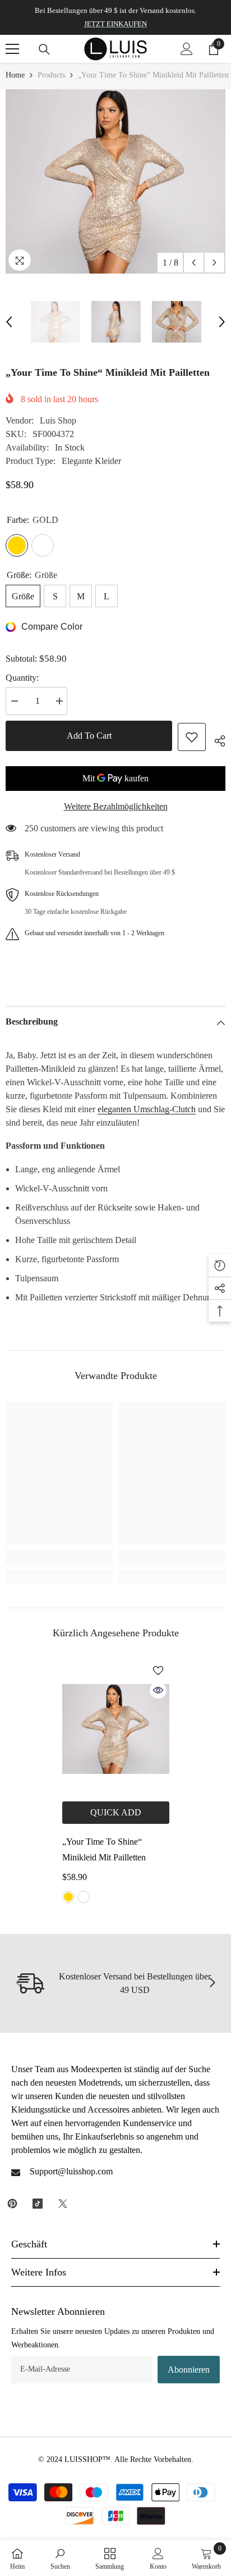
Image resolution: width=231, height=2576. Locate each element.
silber (84, 1897)
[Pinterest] (12, 2204)
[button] (194, 263)
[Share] (216, 739)
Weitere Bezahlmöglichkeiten (116, 806)
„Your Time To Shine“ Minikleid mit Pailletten (104, 1849)
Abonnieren (189, 2370)
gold (68, 1897)
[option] (115, 181)
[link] (59, 1557)
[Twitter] (63, 2204)
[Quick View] (158, 1690)
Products (51, 75)
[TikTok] (38, 2204)
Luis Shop (58, 420)
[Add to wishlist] (192, 737)
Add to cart (89, 736)
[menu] (12, 49)
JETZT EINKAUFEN (115, 24)
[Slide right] (212, 1983)
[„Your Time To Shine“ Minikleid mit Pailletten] (116, 1729)
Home (15, 75)
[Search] (44, 49)
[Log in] (187, 49)
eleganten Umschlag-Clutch (147, 1109)
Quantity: (22, 678)
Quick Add (116, 1812)
